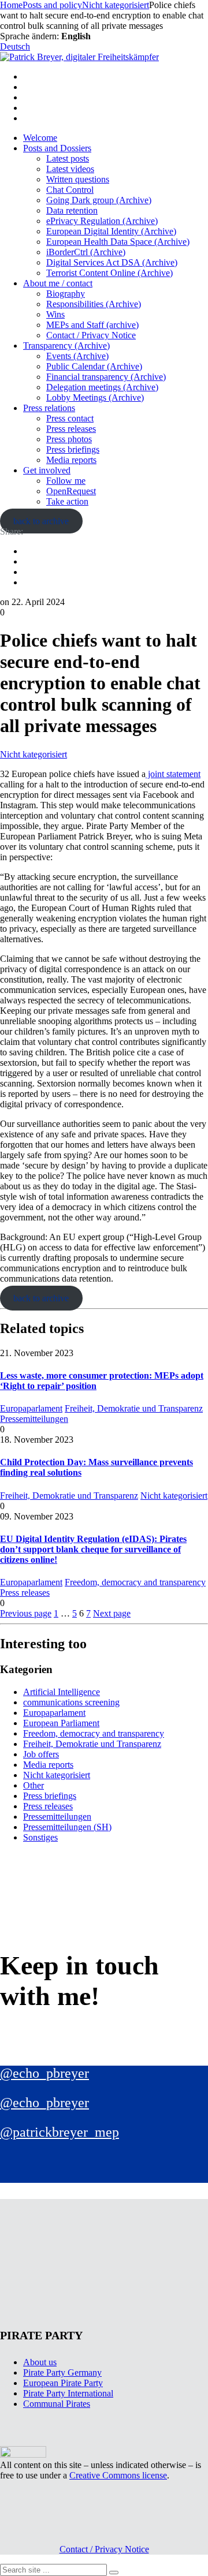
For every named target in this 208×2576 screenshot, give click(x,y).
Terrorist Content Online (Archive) (109, 273)
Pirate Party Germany (62, 2372)
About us (40, 2362)
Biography (66, 294)
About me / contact (58, 283)
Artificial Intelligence (62, 1692)
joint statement (173, 774)
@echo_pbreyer (44, 2073)
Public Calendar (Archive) (94, 366)
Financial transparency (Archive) (106, 377)
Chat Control (70, 190)
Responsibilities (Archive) (94, 304)
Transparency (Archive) (66, 346)
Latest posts (68, 158)
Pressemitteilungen (34, 1419)
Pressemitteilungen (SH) (67, 1827)
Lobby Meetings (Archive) (95, 397)
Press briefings (73, 449)
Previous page (26, 1613)
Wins (55, 314)
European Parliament (61, 1723)
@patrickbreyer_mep (60, 2132)
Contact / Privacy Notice (91, 335)
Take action (67, 501)
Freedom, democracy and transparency (135, 1582)
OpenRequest (71, 491)
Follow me (66, 481)
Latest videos (70, 169)
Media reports (71, 460)
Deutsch (15, 46)
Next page (112, 1613)
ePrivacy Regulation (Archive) (102, 221)
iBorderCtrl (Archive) (86, 252)
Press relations (49, 408)
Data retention (72, 210)
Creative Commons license (118, 2475)
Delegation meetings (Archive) (102, 387)
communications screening (71, 1702)
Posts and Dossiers (57, 148)
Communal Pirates (57, 2404)
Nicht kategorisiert (34, 754)
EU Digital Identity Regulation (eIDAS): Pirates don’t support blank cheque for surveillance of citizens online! (93, 1549)
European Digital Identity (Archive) (111, 231)
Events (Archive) (77, 356)
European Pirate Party (63, 2383)
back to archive (41, 521)
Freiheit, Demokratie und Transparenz (134, 1408)
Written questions (78, 179)
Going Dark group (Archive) (99, 200)
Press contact (70, 418)
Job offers (41, 1754)
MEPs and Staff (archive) (92, 325)
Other (34, 1785)
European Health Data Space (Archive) (118, 242)
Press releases (71, 429)
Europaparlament (31, 1408)
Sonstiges (40, 1837)
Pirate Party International (68, 2393)
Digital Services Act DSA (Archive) (112, 262)
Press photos (69, 439)
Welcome (40, 138)
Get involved (47, 470)
